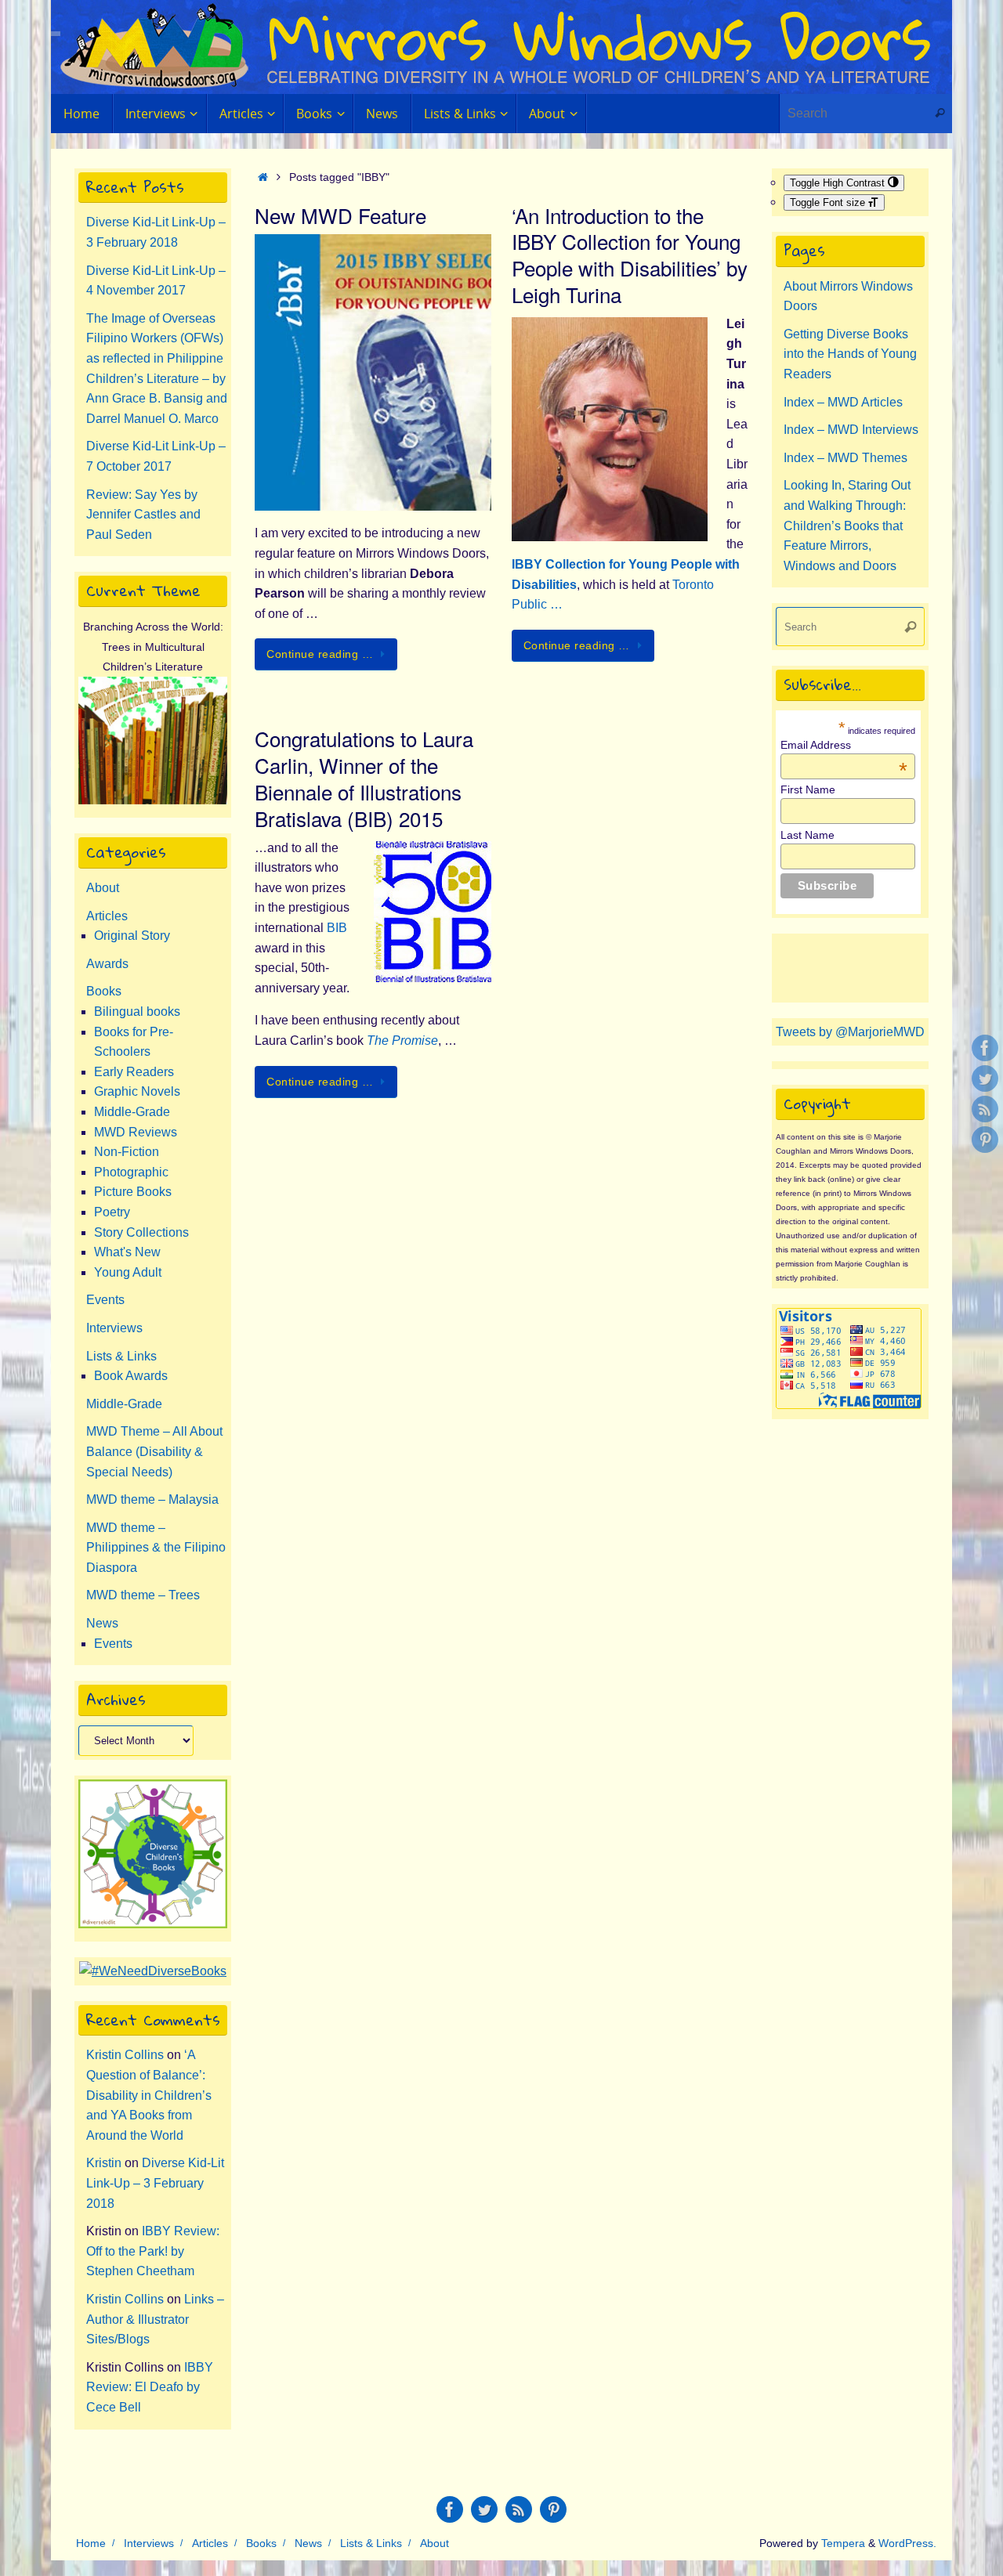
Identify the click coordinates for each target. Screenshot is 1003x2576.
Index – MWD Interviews (851, 430)
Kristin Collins (125, 2055)
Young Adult (128, 1272)
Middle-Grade (132, 1112)
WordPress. (907, 2543)
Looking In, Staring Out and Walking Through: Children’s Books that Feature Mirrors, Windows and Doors (847, 525)
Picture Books (133, 1192)
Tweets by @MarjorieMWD (850, 1032)
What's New (127, 1252)
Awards (107, 964)
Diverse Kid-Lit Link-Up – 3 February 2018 (155, 2183)
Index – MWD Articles (843, 402)
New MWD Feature (340, 215)
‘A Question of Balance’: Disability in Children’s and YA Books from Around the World (149, 2095)
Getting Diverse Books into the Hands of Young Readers (850, 354)
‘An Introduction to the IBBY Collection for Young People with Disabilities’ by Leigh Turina (630, 255)
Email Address (844, 745)
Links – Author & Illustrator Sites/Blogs (155, 2319)
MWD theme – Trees (143, 1595)
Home (91, 2543)
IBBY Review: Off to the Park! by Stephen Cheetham (153, 2251)
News (102, 1623)
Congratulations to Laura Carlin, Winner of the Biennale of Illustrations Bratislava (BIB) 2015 (364, 778)
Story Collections (141, 1232)
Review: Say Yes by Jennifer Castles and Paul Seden (143, 515)
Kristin (104, 2163)
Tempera (843, 2543)
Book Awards (131, 1376)
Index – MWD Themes (845, 458)
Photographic (131, 1172)
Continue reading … (320, 654)
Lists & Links (121, 1356)
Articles (107, 916)
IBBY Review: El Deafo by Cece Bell (150, 2387)
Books (104, 991)
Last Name (807, 835)
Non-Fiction (127, 1152)
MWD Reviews (136, 1132)
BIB (337, 928)
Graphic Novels (137, 1091)
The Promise (402, 1041)
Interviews (114, 1328)
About (103, 888)
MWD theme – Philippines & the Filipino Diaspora (156, 1548)
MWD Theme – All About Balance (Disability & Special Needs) (154, 1451)
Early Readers (134, 1072)
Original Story (132, 936)
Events (105, 1300)
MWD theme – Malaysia (152, 1499)
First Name (808, 789)
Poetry (112, 1212)
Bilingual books (137, 1012)
